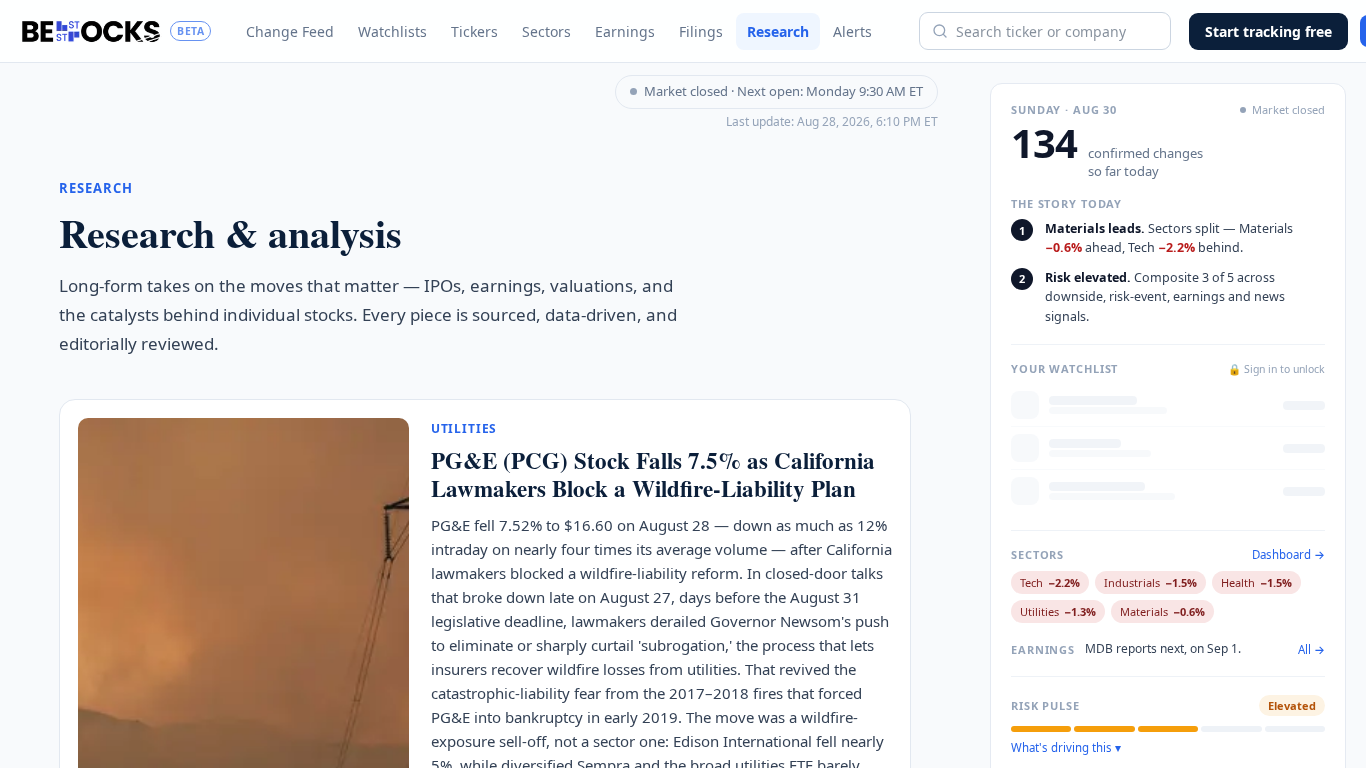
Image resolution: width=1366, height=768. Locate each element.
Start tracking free (1268, 31)
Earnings (625, 31)
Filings (701, 31)
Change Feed (290, 31)
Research (778, 31)
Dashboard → (1288, 555)
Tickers (474, 31)
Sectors (546, 31)
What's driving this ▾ (1066, 748)
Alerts (852, 31)
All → (1311, 650)
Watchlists (392, 31)
